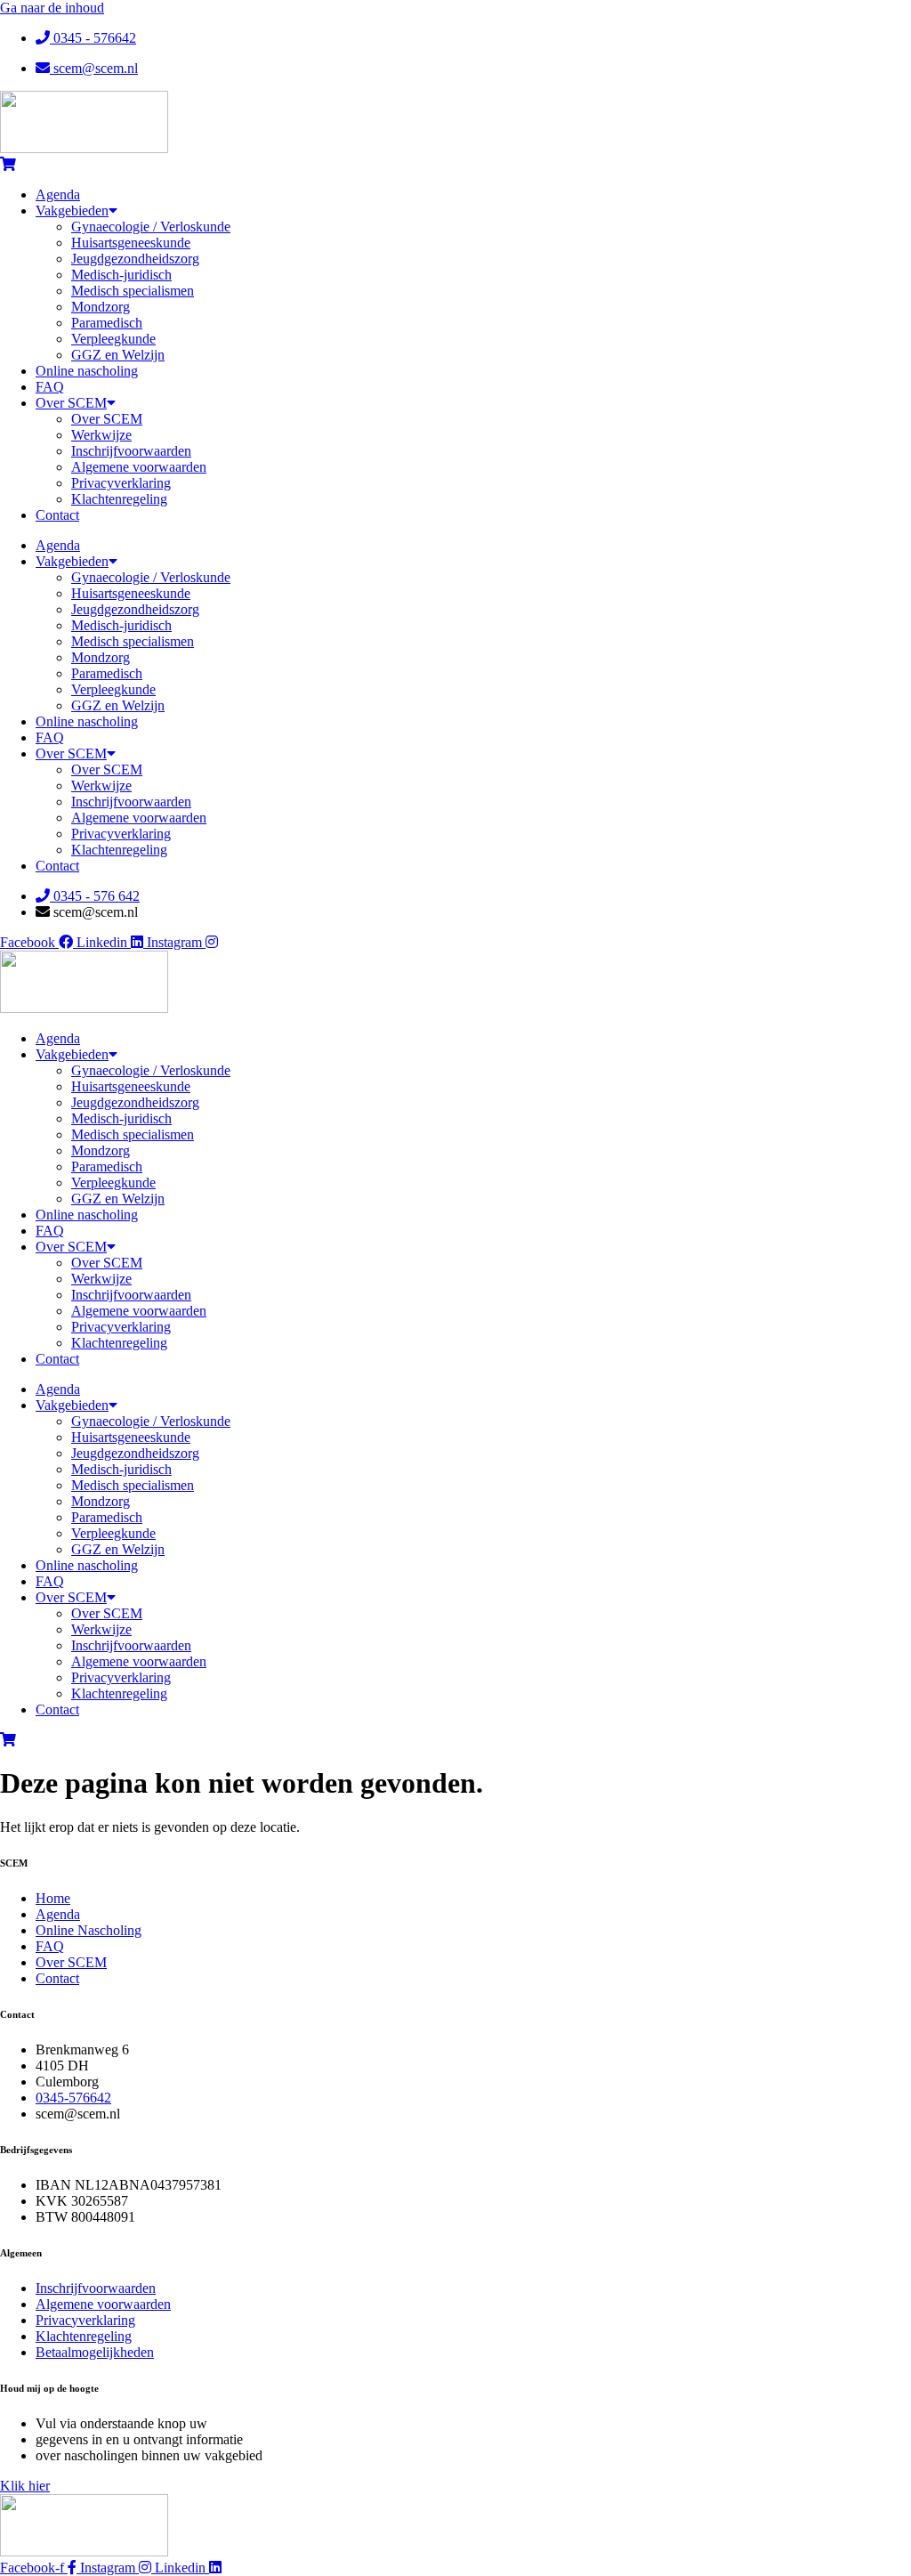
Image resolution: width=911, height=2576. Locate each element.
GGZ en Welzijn (118, 355)
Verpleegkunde (113, 339)
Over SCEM (71, 403)
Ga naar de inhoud (52, 8)
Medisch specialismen (133, 291)
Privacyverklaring (121, 483)
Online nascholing (87, 371)
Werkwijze (101, 435)
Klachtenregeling (119, 499)
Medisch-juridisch (121, 275)
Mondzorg (101, 307)
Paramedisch (107, 323)
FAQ (50, 387)
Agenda (58, 194)
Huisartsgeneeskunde (131, 243)
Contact (57, 515)
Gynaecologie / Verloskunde (151, 227)
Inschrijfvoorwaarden (131, 451)
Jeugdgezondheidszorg (135, 259)
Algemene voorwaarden (139, 467)
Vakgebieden (72, 211)
